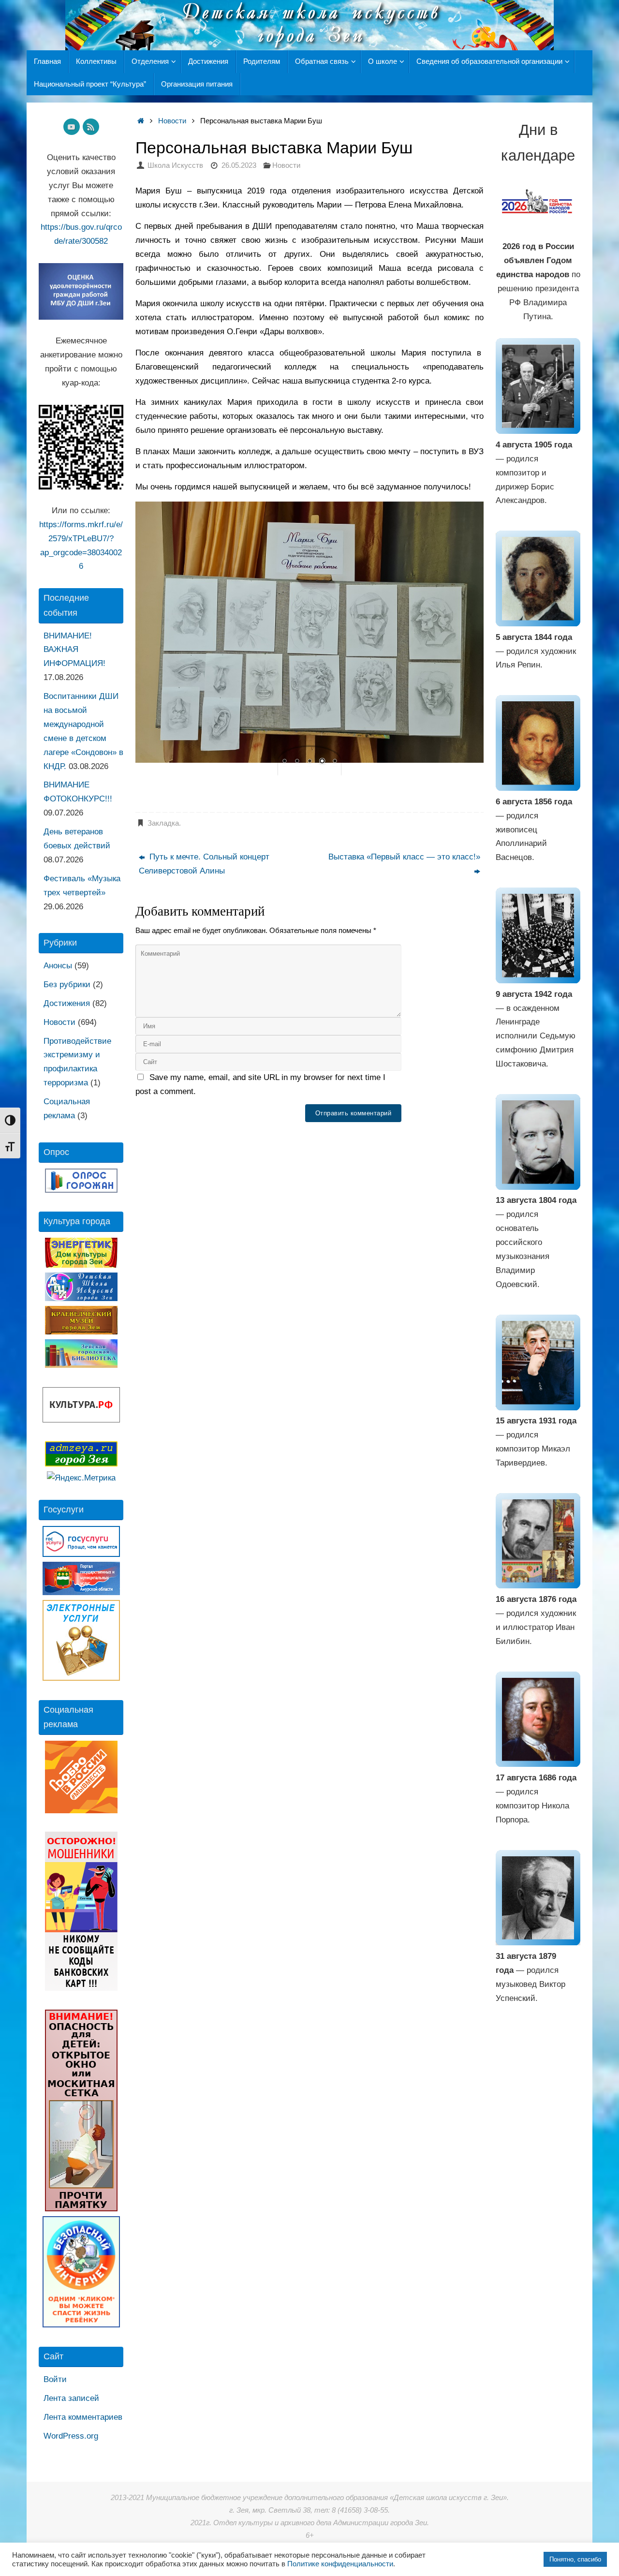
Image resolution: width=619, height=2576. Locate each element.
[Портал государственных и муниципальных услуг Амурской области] (81, 1592)
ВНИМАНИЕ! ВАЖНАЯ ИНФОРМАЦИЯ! (74, 650)
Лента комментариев (83, 2417)
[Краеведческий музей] (81, 1332)
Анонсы (58, 966)
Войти (55, 2379)
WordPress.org (71, 2436)
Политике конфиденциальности (340, 2564)
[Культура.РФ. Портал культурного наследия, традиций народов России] (81, 1420)
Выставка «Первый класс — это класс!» (404, 857)
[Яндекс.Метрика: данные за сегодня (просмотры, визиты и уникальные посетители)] (81, 1478)
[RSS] (91, 127)
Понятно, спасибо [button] (575, 2559)
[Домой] (140, 121)
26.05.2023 (239, 165)
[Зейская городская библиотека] (81, 1365)
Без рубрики (67, 985)
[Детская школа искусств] (81, 1298)
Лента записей (71, 2398)
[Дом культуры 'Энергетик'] (81, 1265)
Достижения (67, 1003)
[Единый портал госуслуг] (81, 1554)
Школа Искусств (175, 165)
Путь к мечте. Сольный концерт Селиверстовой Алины (204, 864)
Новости (172, 121)
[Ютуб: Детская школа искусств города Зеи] (72, 127)
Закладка (163, 823)
